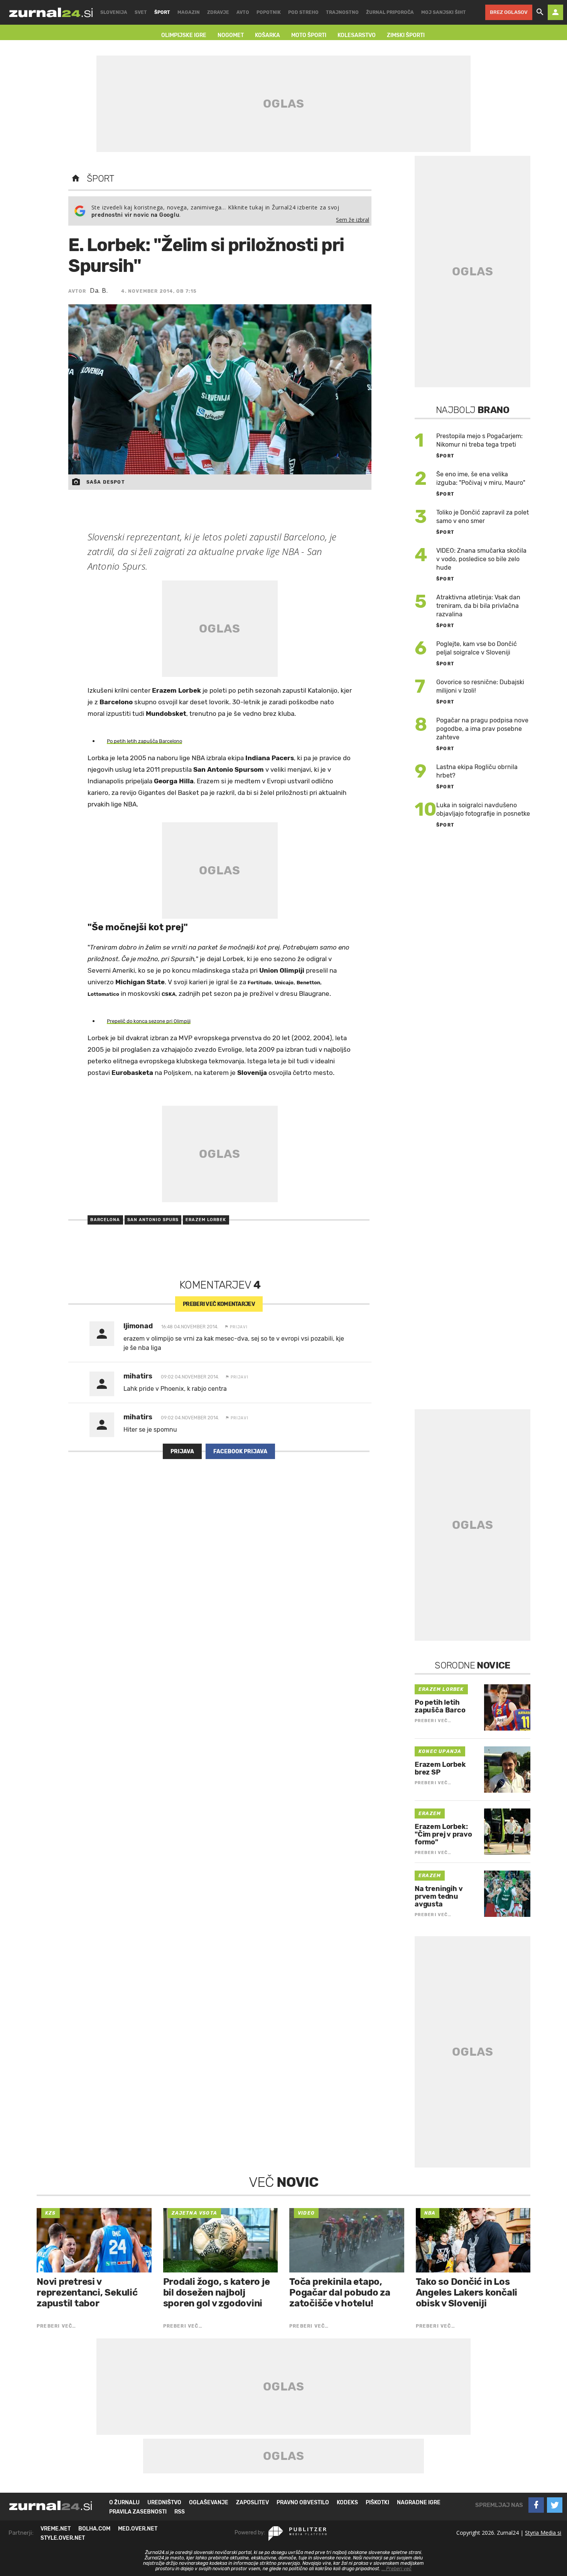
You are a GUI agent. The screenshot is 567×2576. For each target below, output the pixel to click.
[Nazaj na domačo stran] (76, 179)
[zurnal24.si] (51, 12)
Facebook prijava (240, 1452)
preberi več (219, 1304)
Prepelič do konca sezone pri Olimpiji (149, 1021)
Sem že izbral (353, 220)
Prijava (182, 1452)
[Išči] (540, 12)
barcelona (105, 1220)
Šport (100, 179)
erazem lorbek (206, 1220)
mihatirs (138, 1376)
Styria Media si (543, 2533)
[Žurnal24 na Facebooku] (536, 2505)
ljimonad (138, 1326)
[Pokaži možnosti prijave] (555, 12)
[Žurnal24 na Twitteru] (555, 2505)
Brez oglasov (509, 12)
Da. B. (99, 290)
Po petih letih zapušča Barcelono (144, 741)
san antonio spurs (153, 1220)
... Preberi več (397, 2569)
